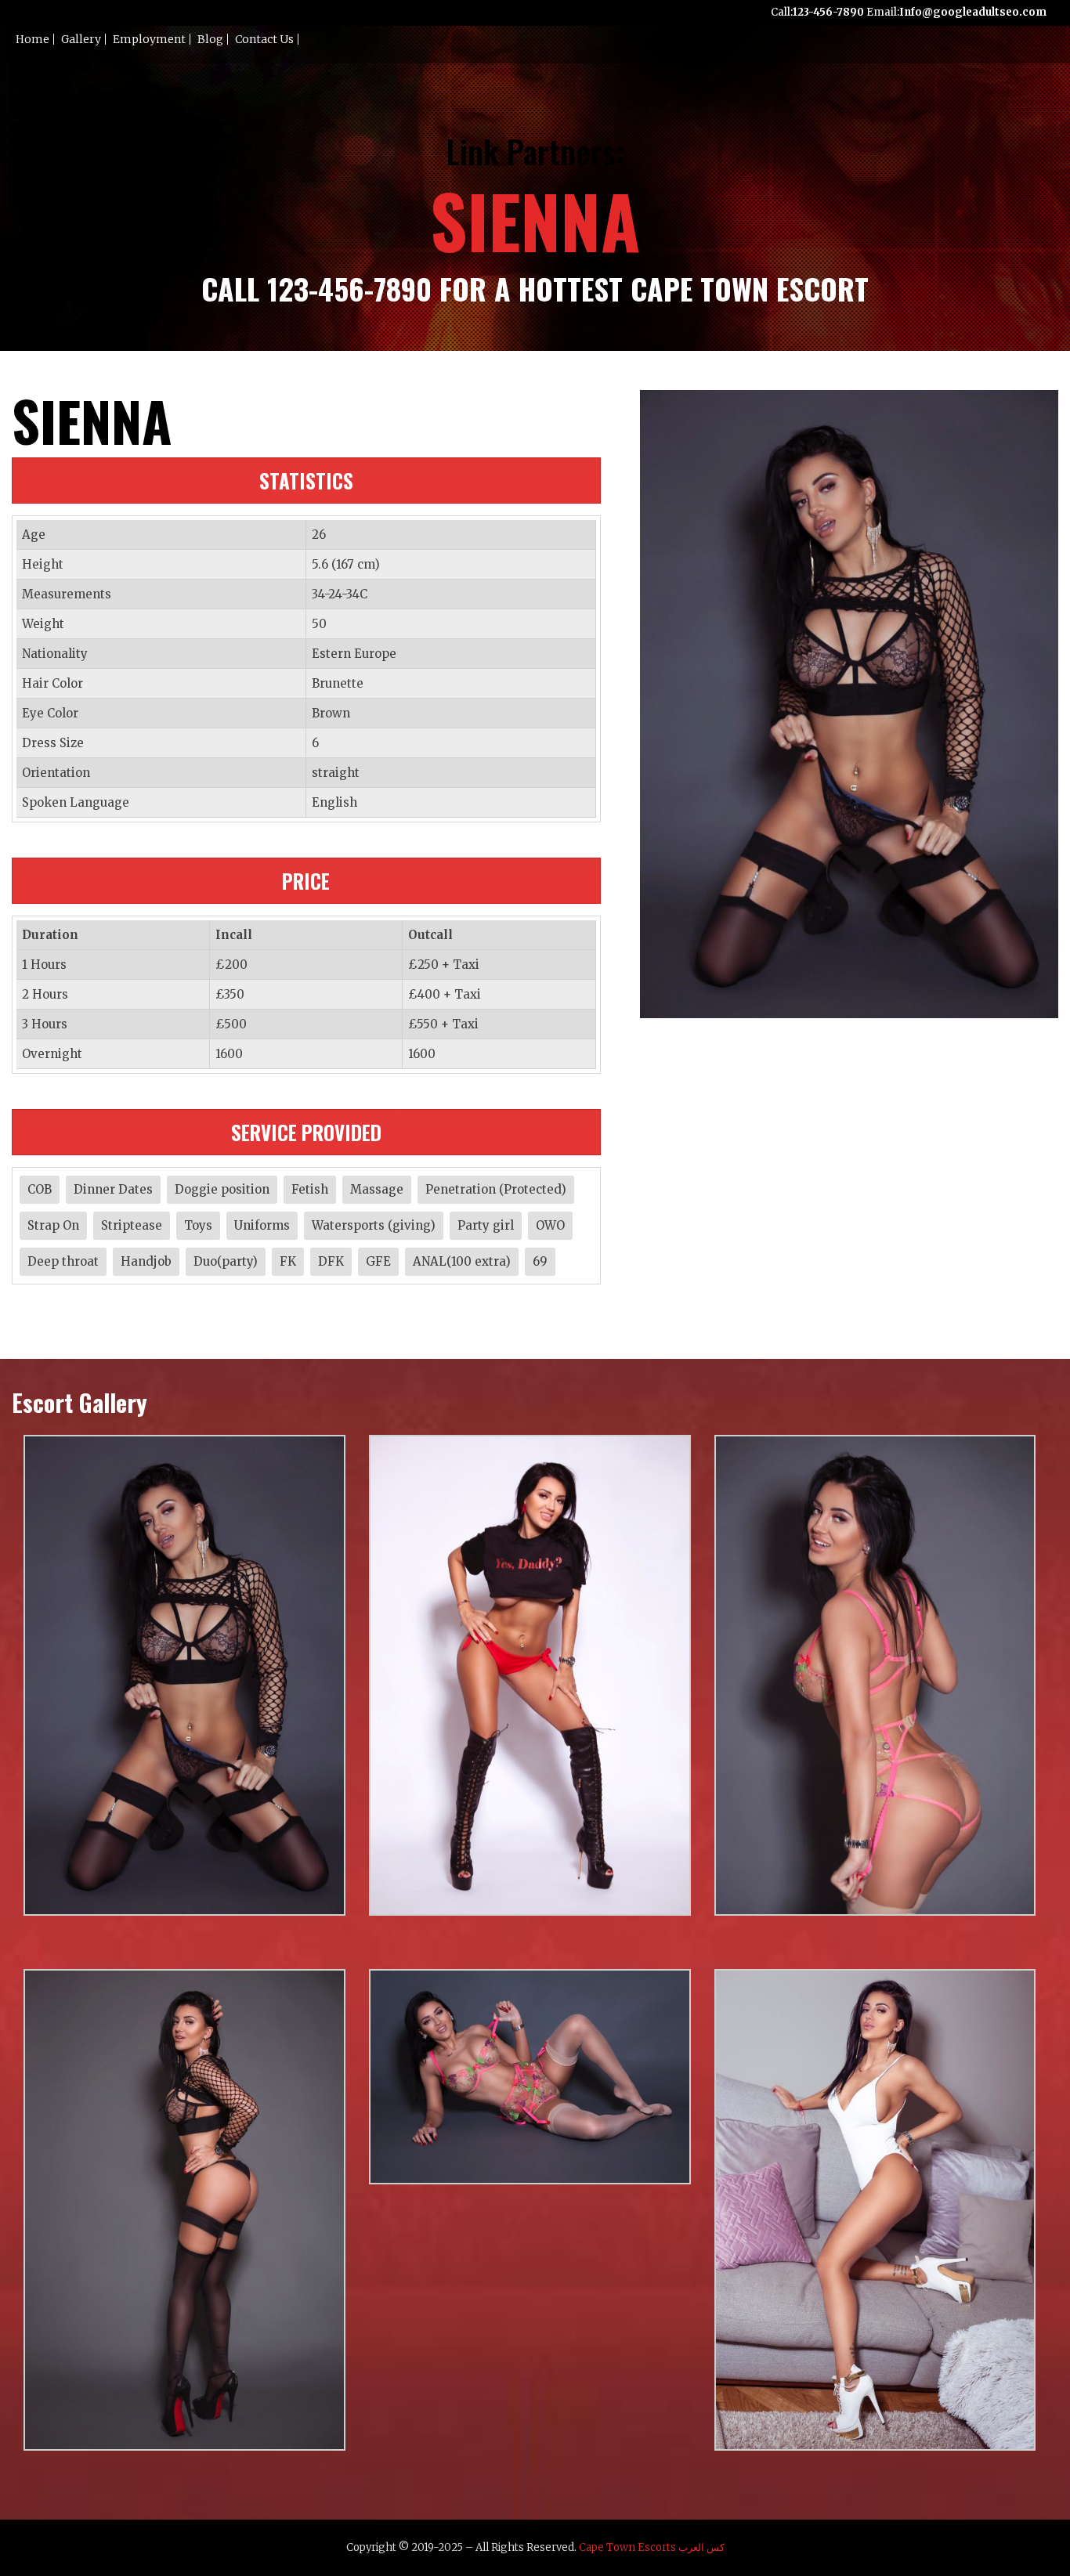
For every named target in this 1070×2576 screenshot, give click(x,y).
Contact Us (264, 39)
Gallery (81, 39)
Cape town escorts (627, 2547)
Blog (210, 39)
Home (33, 39)
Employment (149, 39)
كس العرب (701, 2547)
